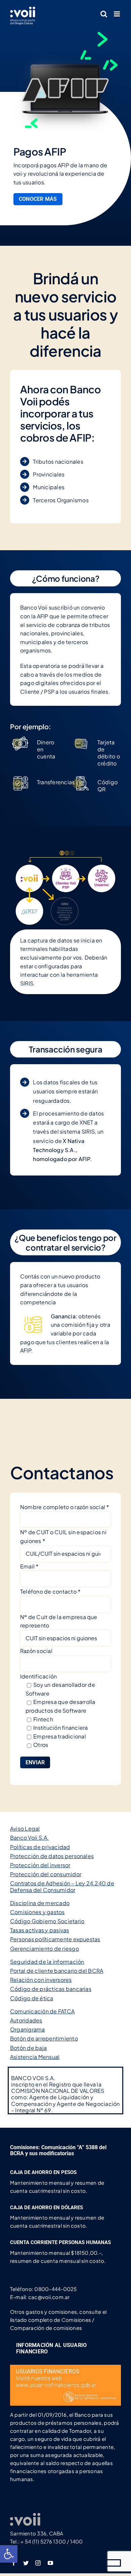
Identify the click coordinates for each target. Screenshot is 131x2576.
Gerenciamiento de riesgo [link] (45, 1949)
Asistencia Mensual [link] (35, 2057)
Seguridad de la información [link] (47, 1962)
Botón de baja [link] (28, 2048)
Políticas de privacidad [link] (40, 1847)
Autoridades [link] (26, 2020)
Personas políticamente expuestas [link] (55, 1939)
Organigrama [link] (28, 2029)
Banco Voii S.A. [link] (30, 1838)
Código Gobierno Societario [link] (47, 1921)
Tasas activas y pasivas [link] (40, 1930)
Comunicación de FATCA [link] (42, 2011)
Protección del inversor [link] (40, 1865)
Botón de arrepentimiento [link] (44, 2038)
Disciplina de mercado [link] (40, 1903)
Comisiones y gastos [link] (37, 1912)
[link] (9, 2554)
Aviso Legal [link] (25, 1828)
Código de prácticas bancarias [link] (51, 1989)
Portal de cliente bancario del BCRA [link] (57, 1971)
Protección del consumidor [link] (46, 1874)
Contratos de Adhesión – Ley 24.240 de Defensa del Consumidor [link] (62, 1886)
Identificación (38, 1676)
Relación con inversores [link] (41, 1980)
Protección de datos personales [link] (52, 1856)
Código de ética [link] (32, 1998)
